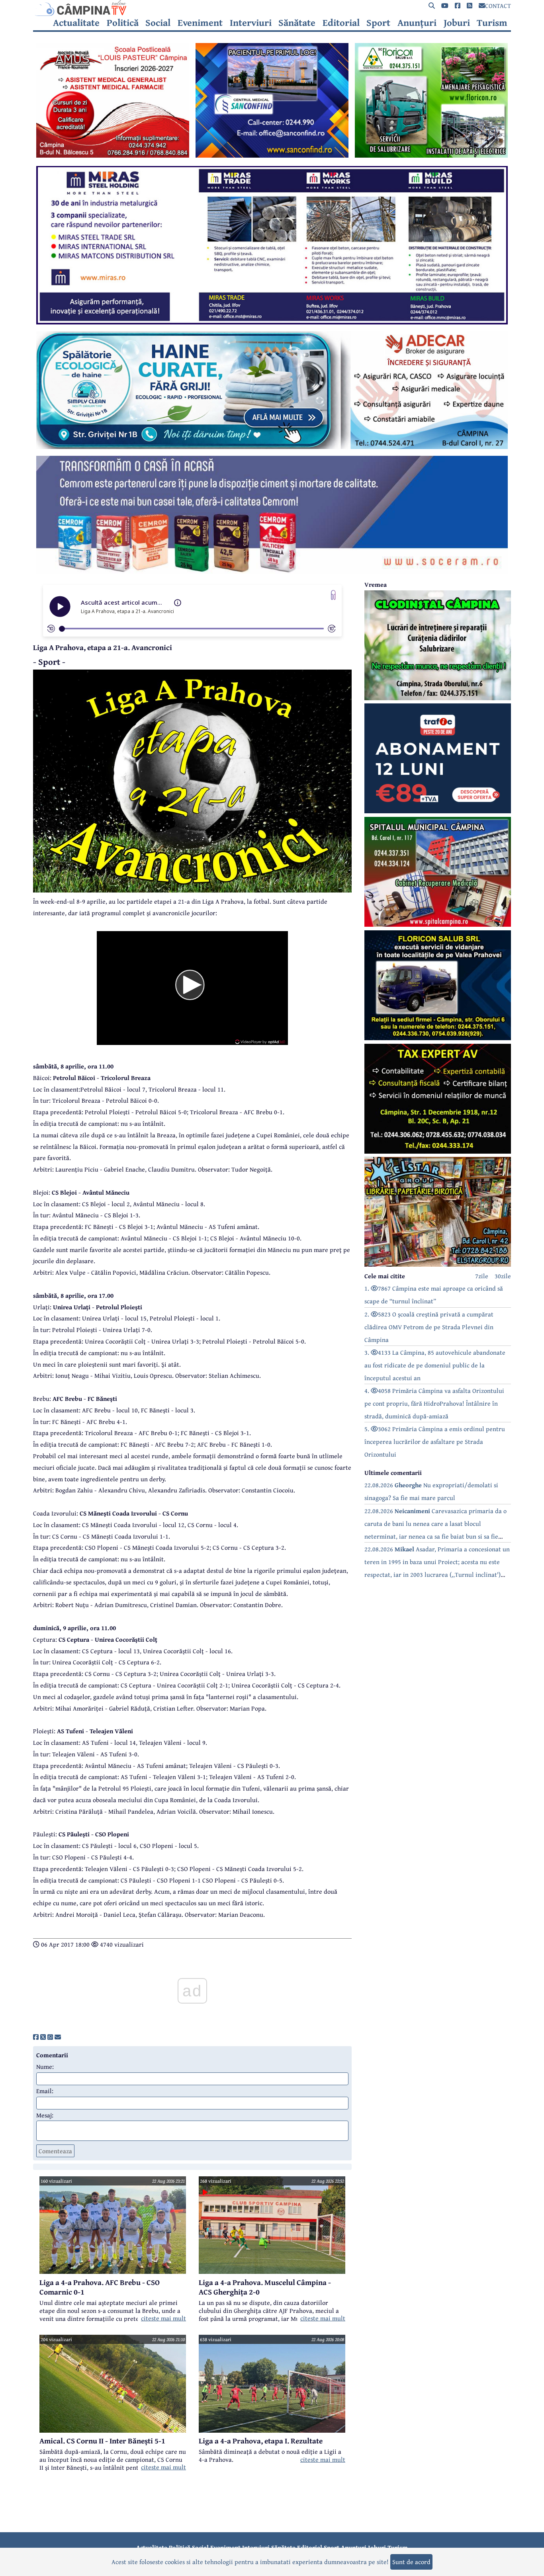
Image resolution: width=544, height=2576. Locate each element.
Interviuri (251, 23)
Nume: (45, 2066)
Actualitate (76, 23)
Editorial (341, 23)
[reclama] (113, 155)
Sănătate (297, 23)
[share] (36, 2037)
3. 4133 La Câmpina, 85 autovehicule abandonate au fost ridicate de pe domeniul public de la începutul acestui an (435, 1365)
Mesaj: (45, 2115)
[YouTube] (445, 6)
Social (158, 23)
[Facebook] (458, 6)
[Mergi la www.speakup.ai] (333, 595)
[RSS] (470, 6)
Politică (123, 23)
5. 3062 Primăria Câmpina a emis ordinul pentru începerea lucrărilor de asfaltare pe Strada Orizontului (435, 1441)
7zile (482, 1276)
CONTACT (498, 6)
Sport (378, 23)
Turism (492, 23)
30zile (503, 1276)
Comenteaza (55, 2151)
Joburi (457, 23)
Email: (45, 2091)
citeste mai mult (163, 2318)
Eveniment (200, 23)
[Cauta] (432, 6)
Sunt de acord (411, 2562)
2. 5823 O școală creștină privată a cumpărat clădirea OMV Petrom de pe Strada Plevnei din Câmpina (429, 1327)
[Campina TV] (272, 8)
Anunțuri (417, 23)
